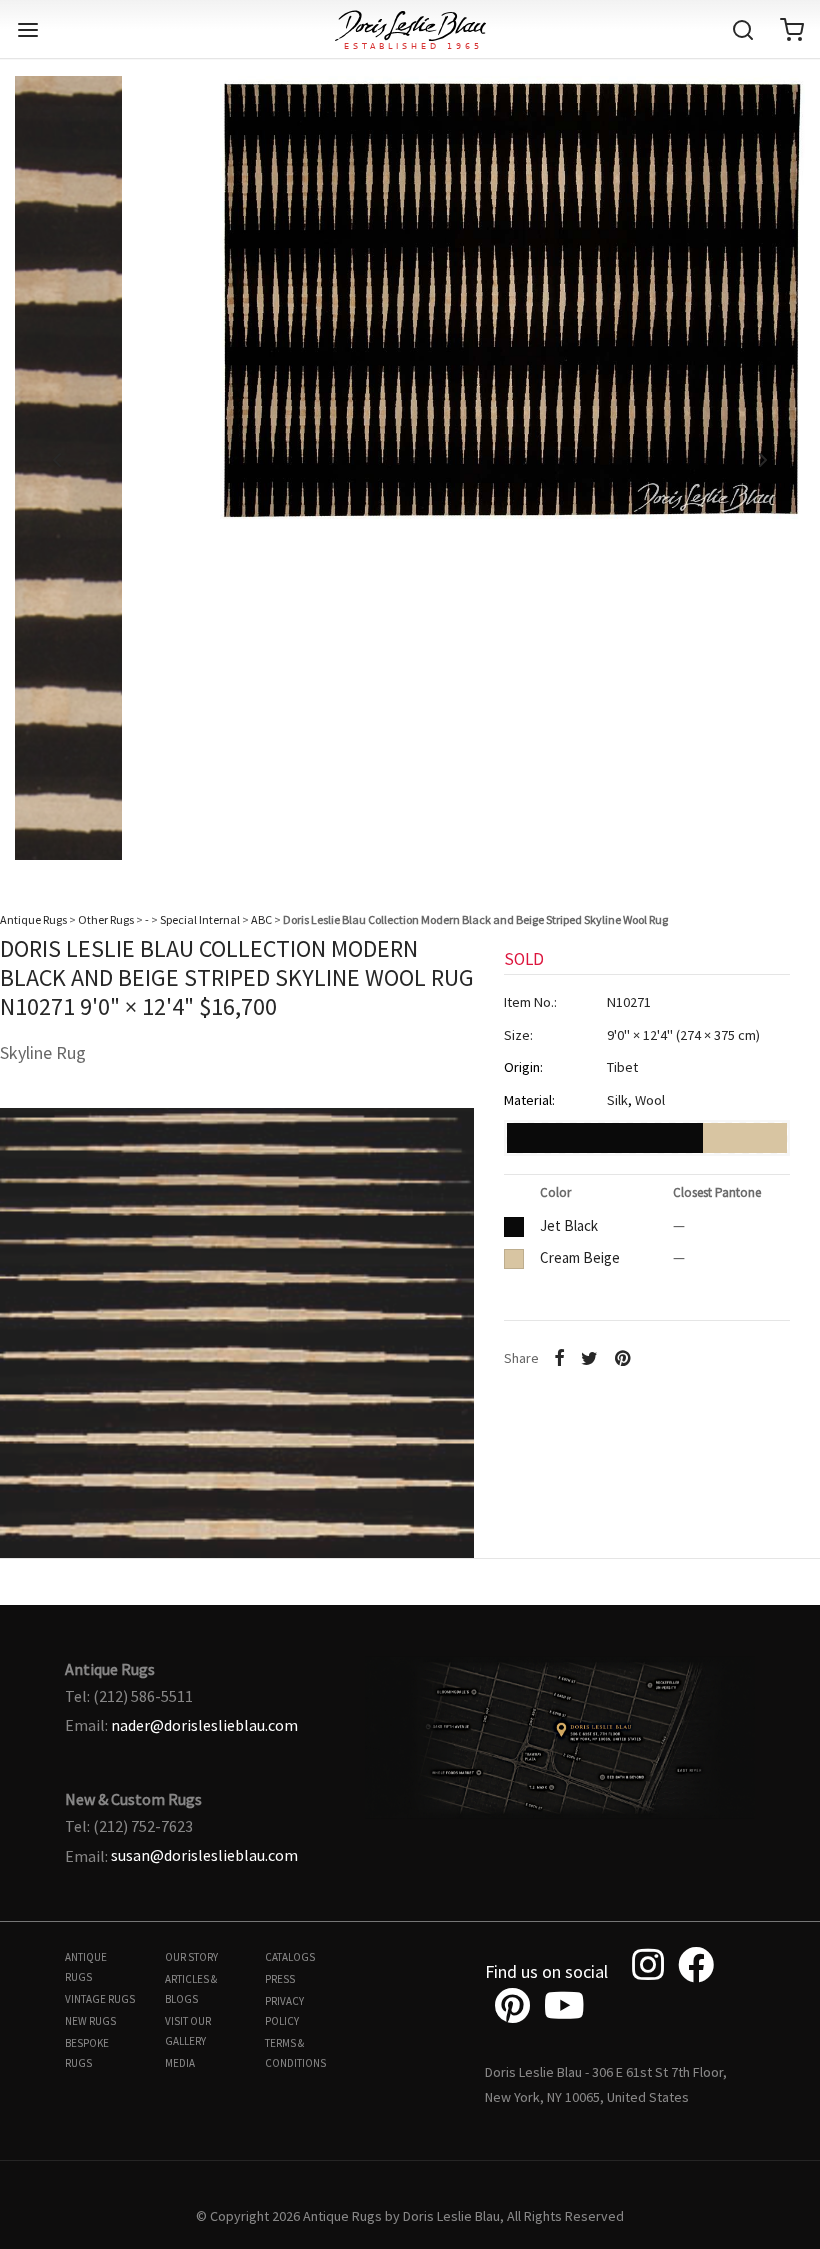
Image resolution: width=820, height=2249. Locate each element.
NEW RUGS (90, 2021)
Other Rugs (106, 919)
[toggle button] (28, 30)
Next (763, 460)
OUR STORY (191, 1957)
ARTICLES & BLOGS (191, 1989)
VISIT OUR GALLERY (188, 2031)
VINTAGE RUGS (100, 1999)
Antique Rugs (33, 919)
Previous (57, 460)
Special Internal (200, 919)
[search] (743, 30)
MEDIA (180, 2063)
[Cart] (792, 30)
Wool (650, 1100)
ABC (261, 919)
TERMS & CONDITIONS (295, 2053)
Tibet (622, 1067)
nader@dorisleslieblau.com (204, 1725)
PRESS (280, 1979)
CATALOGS (290, 1957)
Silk (617, 1100)
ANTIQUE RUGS (86, 1967)
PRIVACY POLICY (284, 2011)
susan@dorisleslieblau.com (204, 1855)
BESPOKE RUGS (87, 2053)
